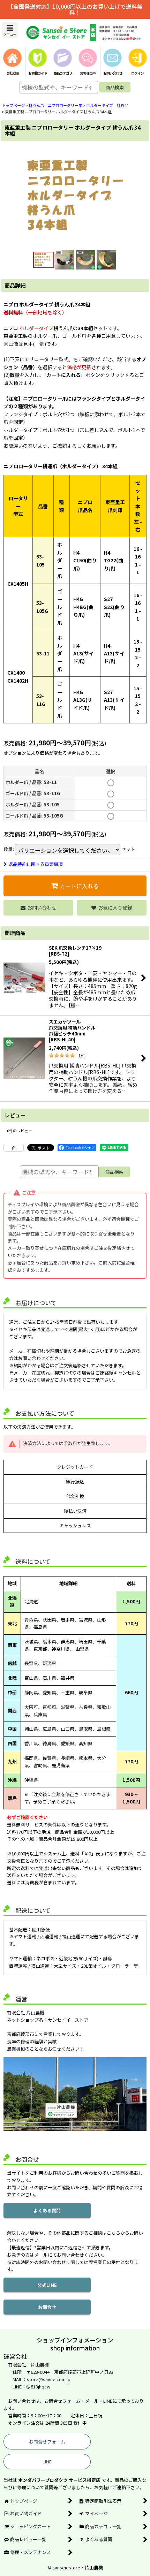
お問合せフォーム (47, 2442)
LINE (47, 2461)
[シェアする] (14, 1148)
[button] (10, 30)
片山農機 (94, 2567)
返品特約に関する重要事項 (36, 864)
